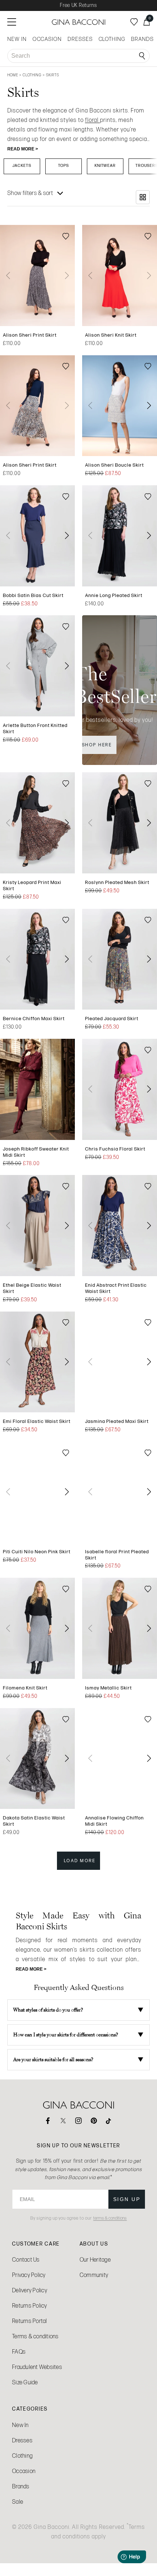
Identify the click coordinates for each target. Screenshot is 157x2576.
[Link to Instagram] (78, 2121)
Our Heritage (95, 2260)
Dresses (22, 2440)
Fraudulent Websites (37, 2367)
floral (93, 120)
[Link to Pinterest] (94, 2121)
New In (20, 2425)
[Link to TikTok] (109, 2121)
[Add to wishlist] (66, 237)
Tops (64, 165)
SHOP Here (97, 745)
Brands (21, 2486)
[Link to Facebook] (48, 2121)
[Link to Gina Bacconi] (78, 22)
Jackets (22, 165)
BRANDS (142, 39)
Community (94, 2275)
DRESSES (80, 39)
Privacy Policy (29, 2275)
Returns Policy (30, 2306)
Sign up (127, 2199)
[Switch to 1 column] (143, 197)
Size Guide (25, 2382)
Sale (18, 2502)
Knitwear (105, 165)
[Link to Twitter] (63, 2121)
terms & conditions (110, 2218)
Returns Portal (30, 2321)
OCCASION (47, 39)
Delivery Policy (30, 2290)
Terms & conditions (35, 2336)
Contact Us (26, 2260)
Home (13, 75)
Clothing (33, 75)
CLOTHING (112, 39)
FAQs (19, 2352)
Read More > (23, 149)
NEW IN (17, 39)
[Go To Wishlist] (134, 22)
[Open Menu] (12, 22)
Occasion (24, 2471)
